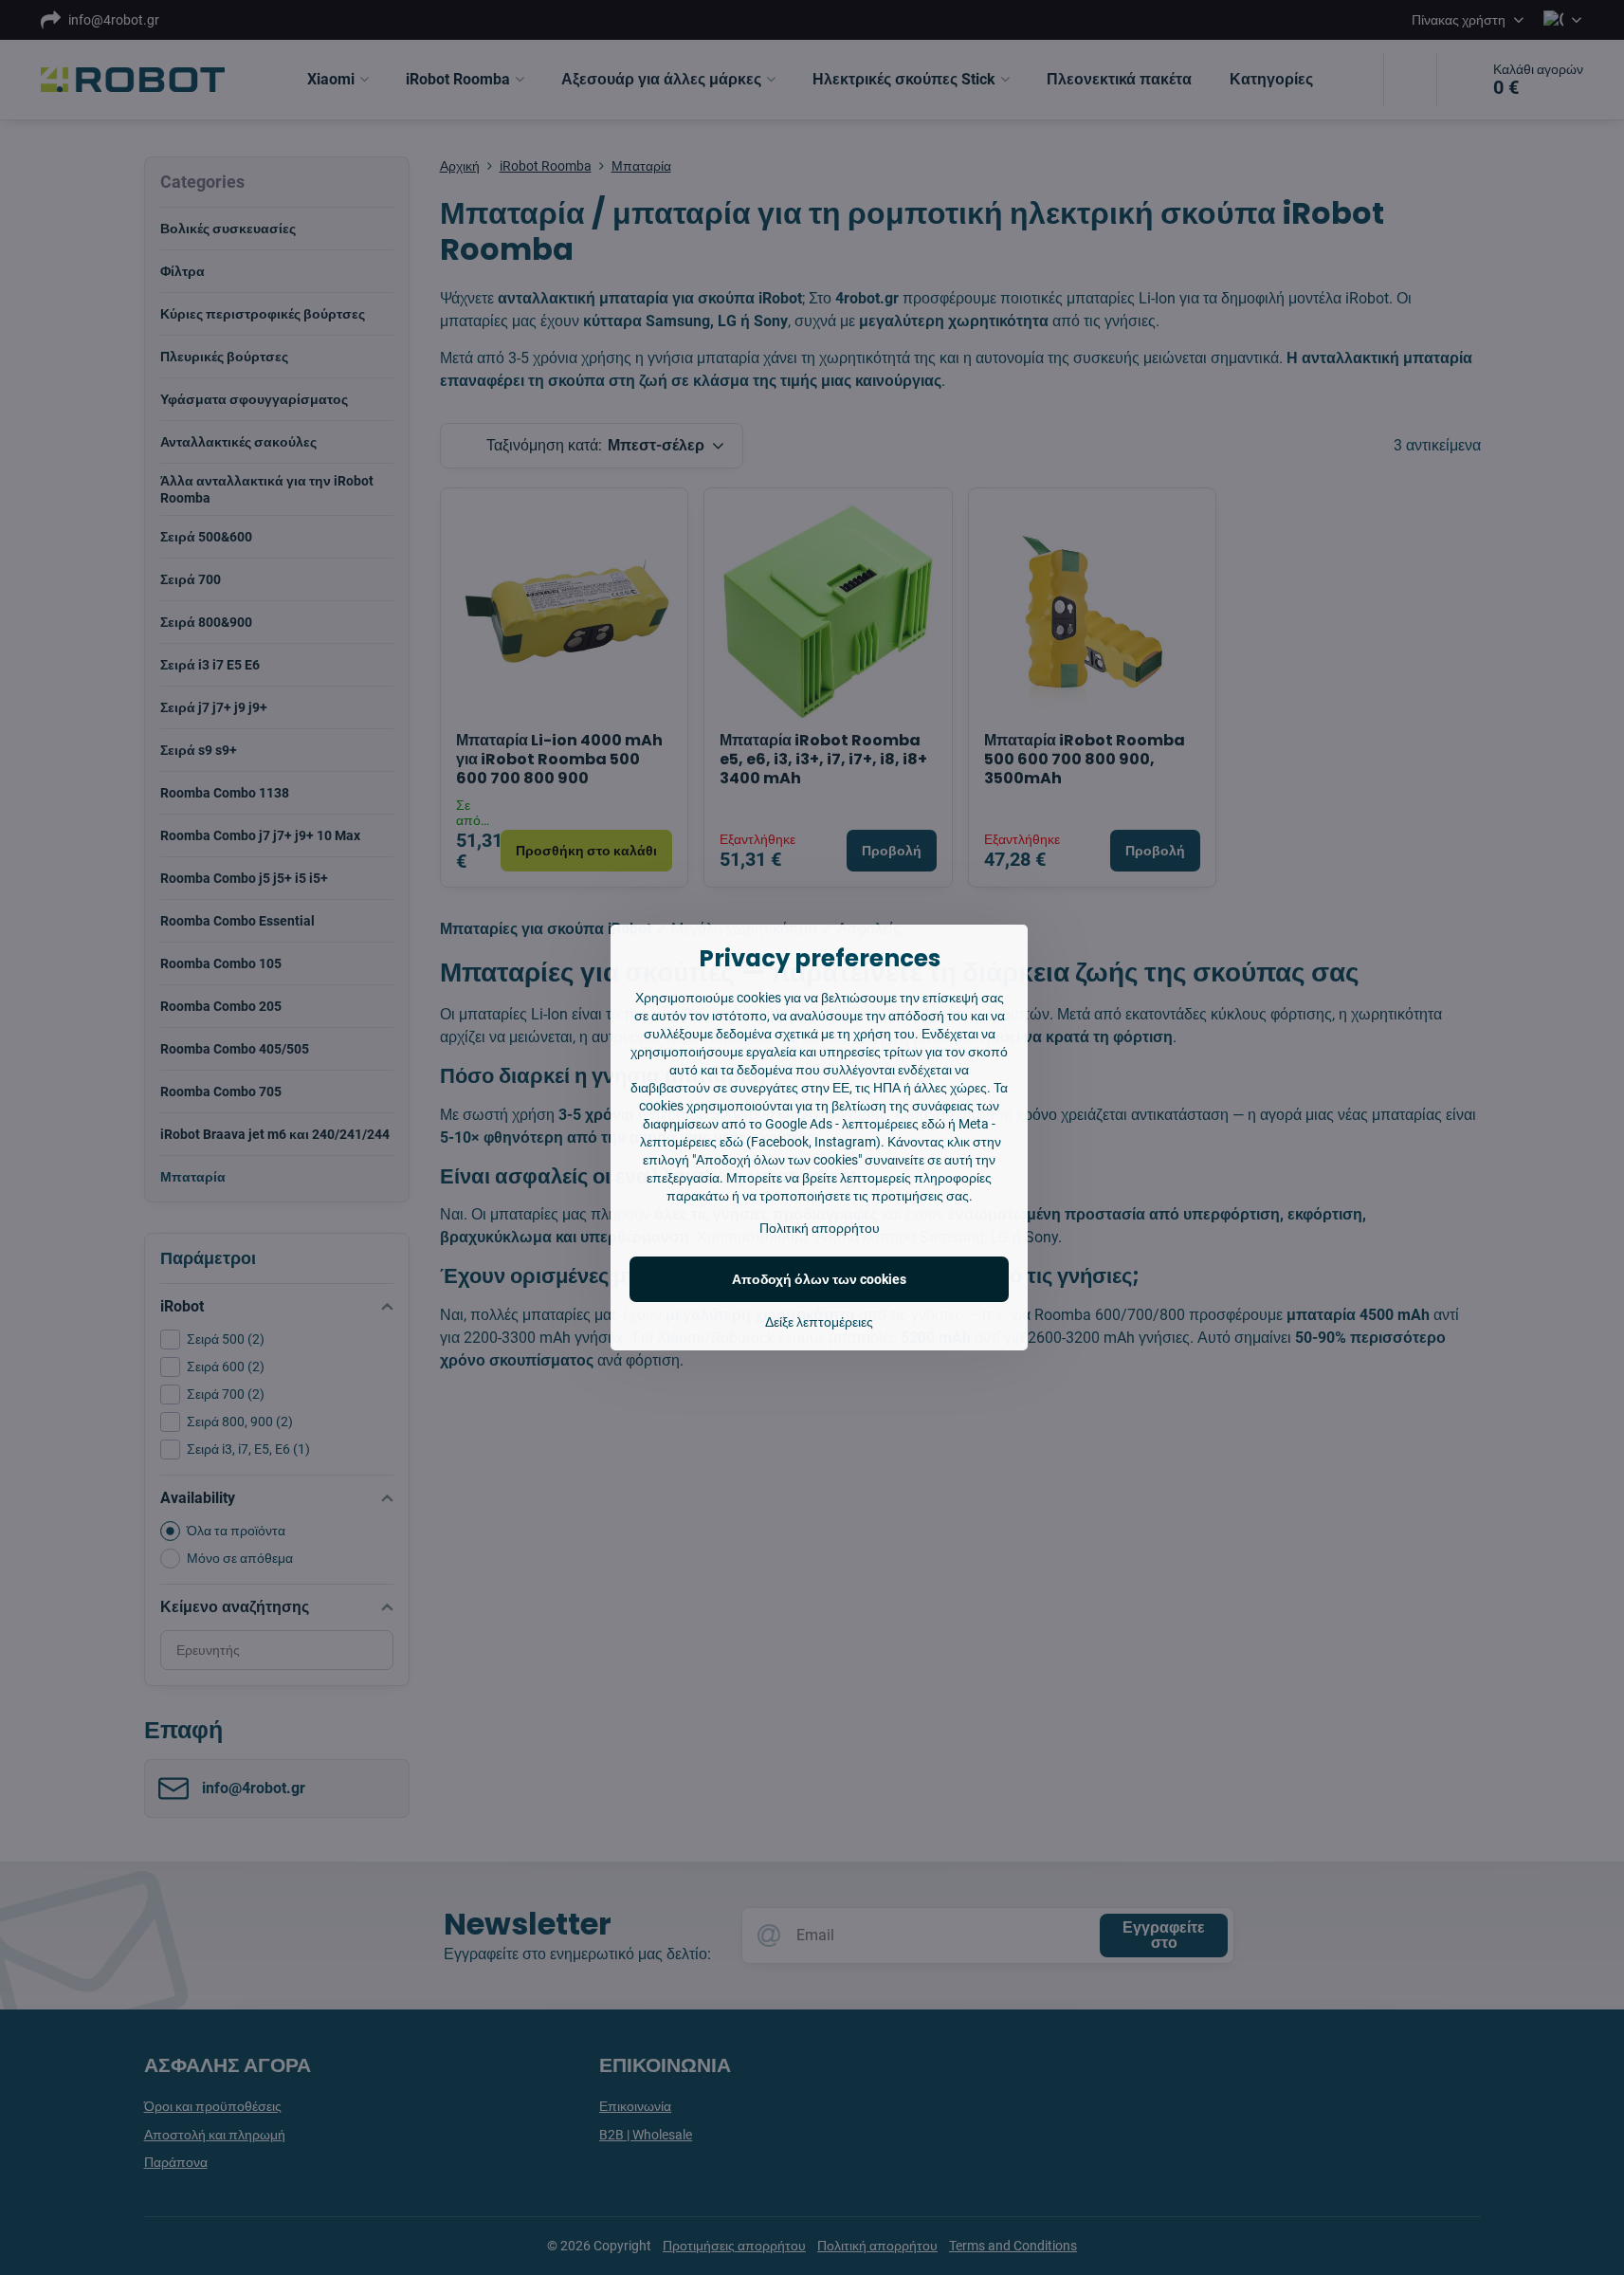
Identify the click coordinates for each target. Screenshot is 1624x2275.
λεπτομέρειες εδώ (894, 1124)
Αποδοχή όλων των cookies (819, 1279)
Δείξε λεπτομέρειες (819, 1322)
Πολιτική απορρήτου (820, 1228)
